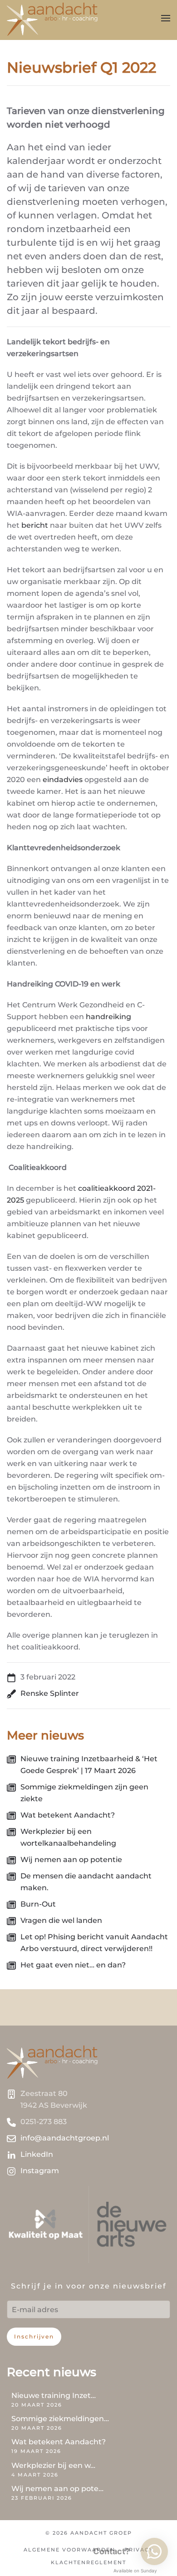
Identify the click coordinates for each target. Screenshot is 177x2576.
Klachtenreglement (88, 2562)
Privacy (139, 2550)
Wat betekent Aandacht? (59, 2442)
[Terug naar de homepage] (52, 18)
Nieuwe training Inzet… (54, 2395)
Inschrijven (34, 2336)
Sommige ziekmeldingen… (60, 2419)
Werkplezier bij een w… (53, 2465)
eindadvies (63, 780)
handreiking (108, 1017)
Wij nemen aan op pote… (57, 2489)
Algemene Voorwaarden (69, 2550)
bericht (35, 525)
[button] (166, 18)
